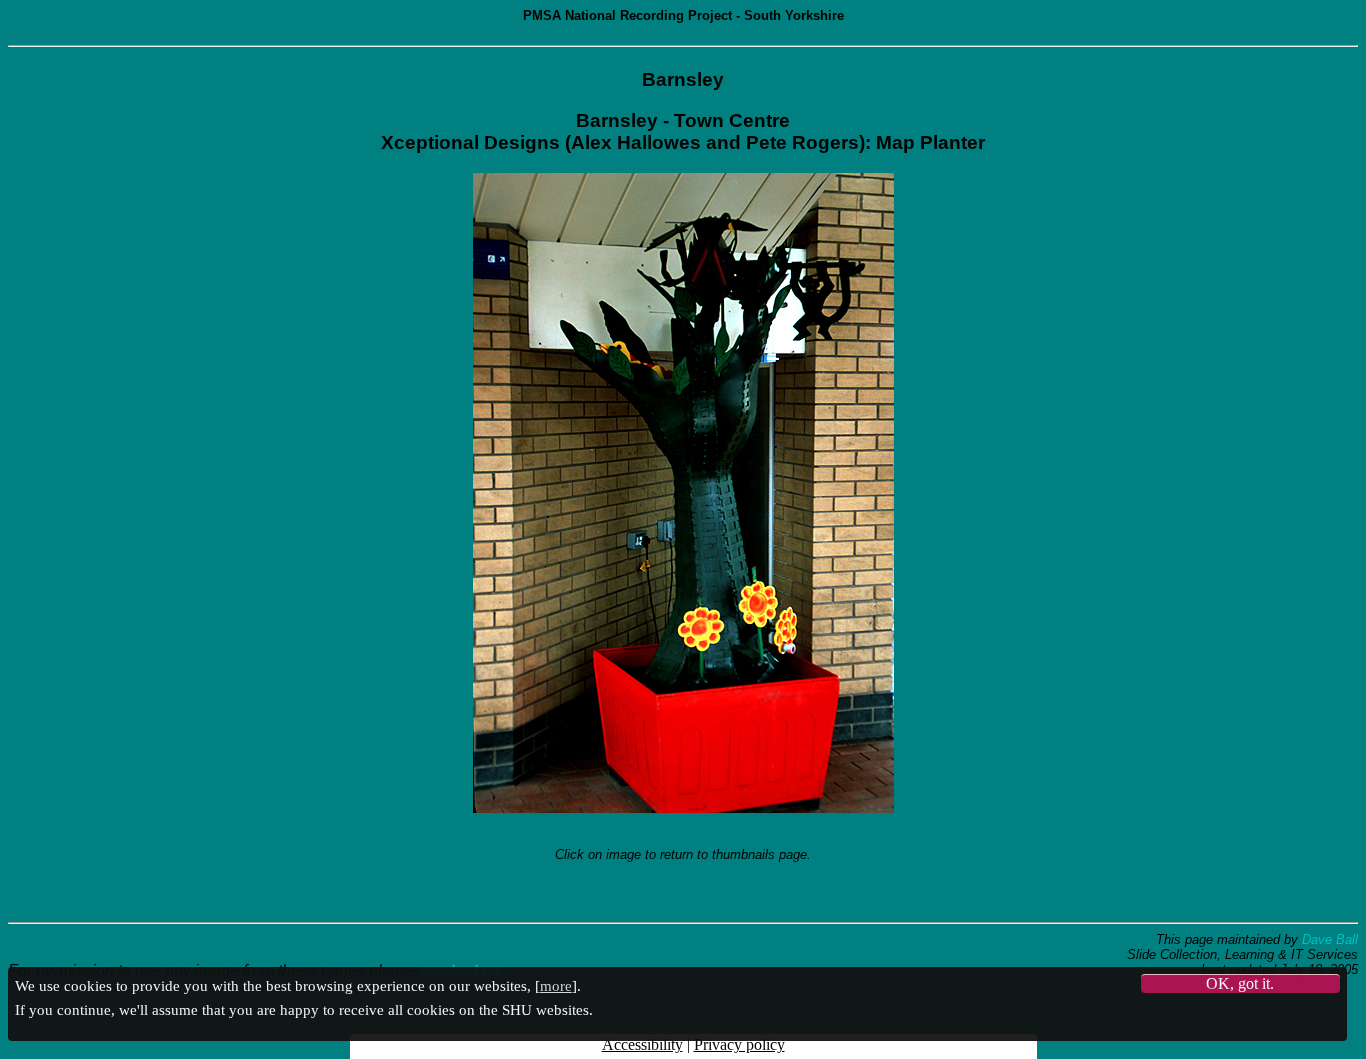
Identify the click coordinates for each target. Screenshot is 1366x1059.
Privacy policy (739, 1044)
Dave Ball (1330, 939)
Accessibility (642, 1044)
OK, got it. (1240, 983)
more (556, 985)
